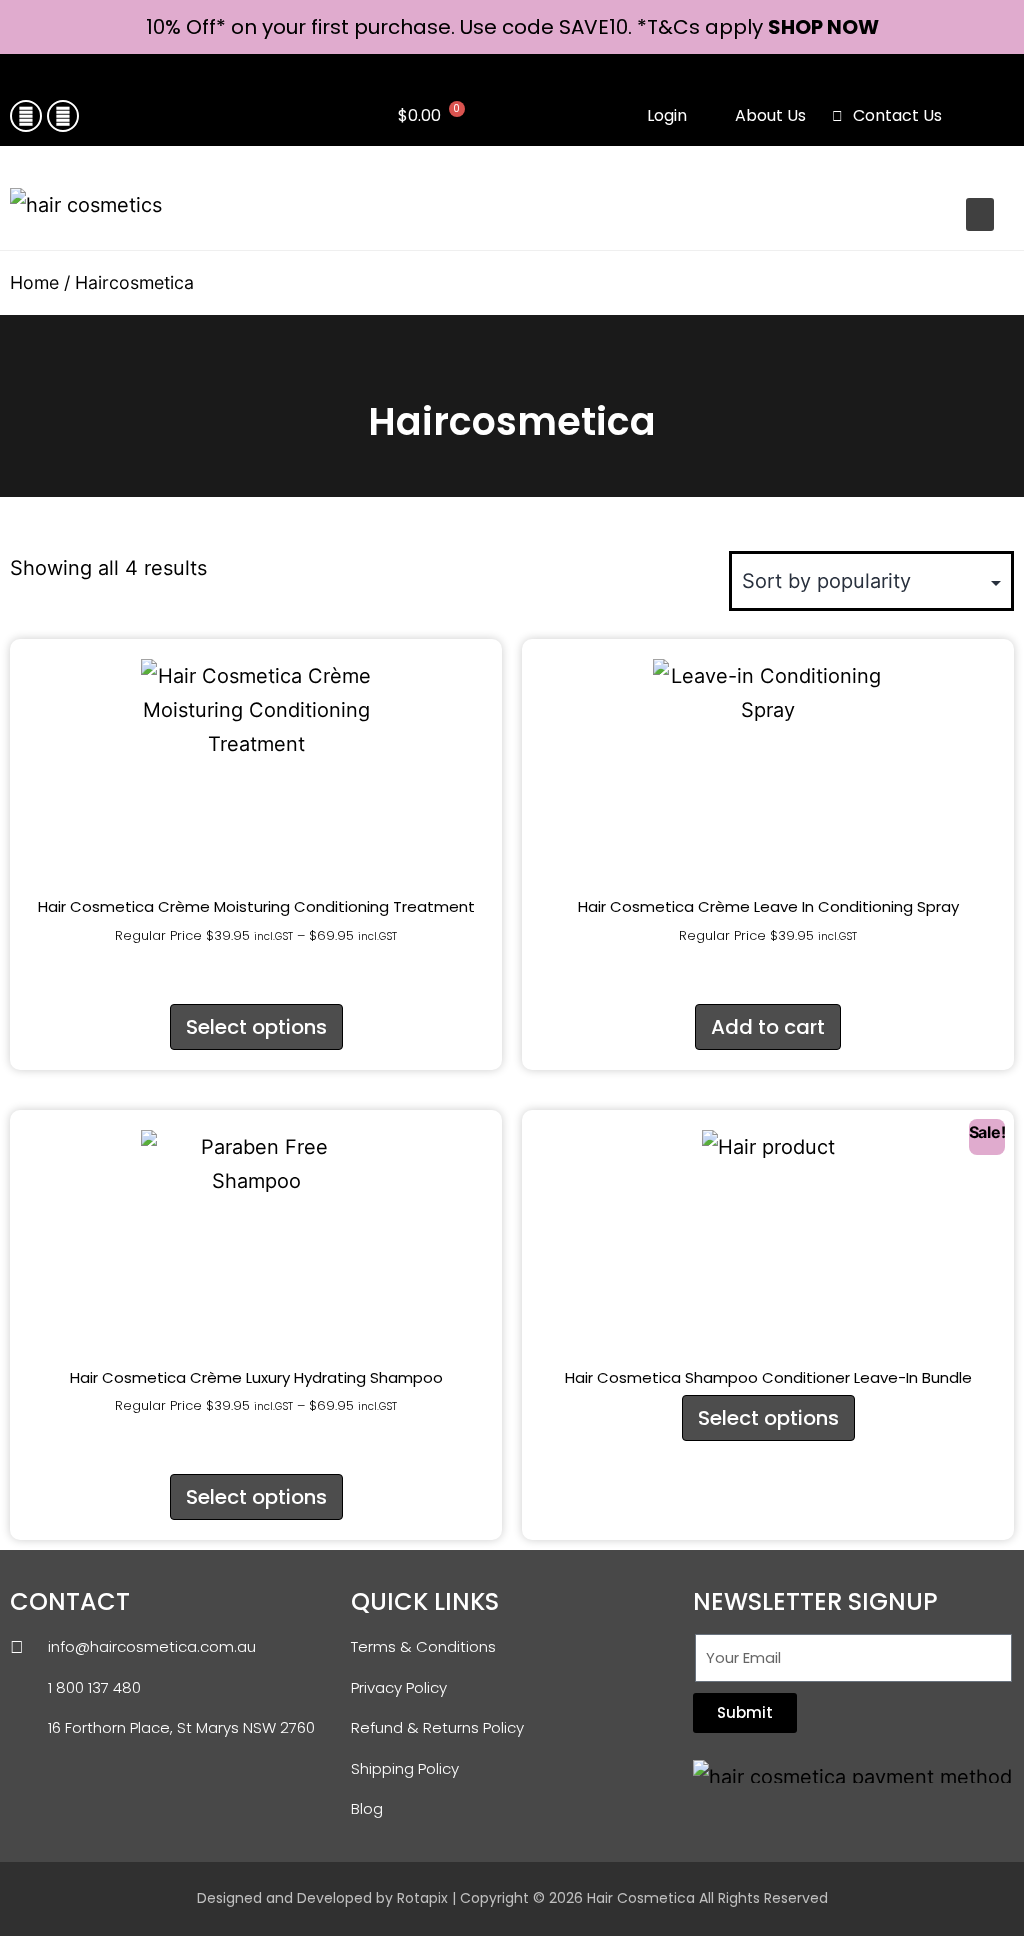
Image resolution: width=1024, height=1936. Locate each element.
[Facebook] (26, 116)
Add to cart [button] (768, 1027)
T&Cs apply (707, 27)
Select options (256, 1027)
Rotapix (422, 1898)
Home (34, 282)
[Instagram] (63, 116)
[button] (978, 117)
